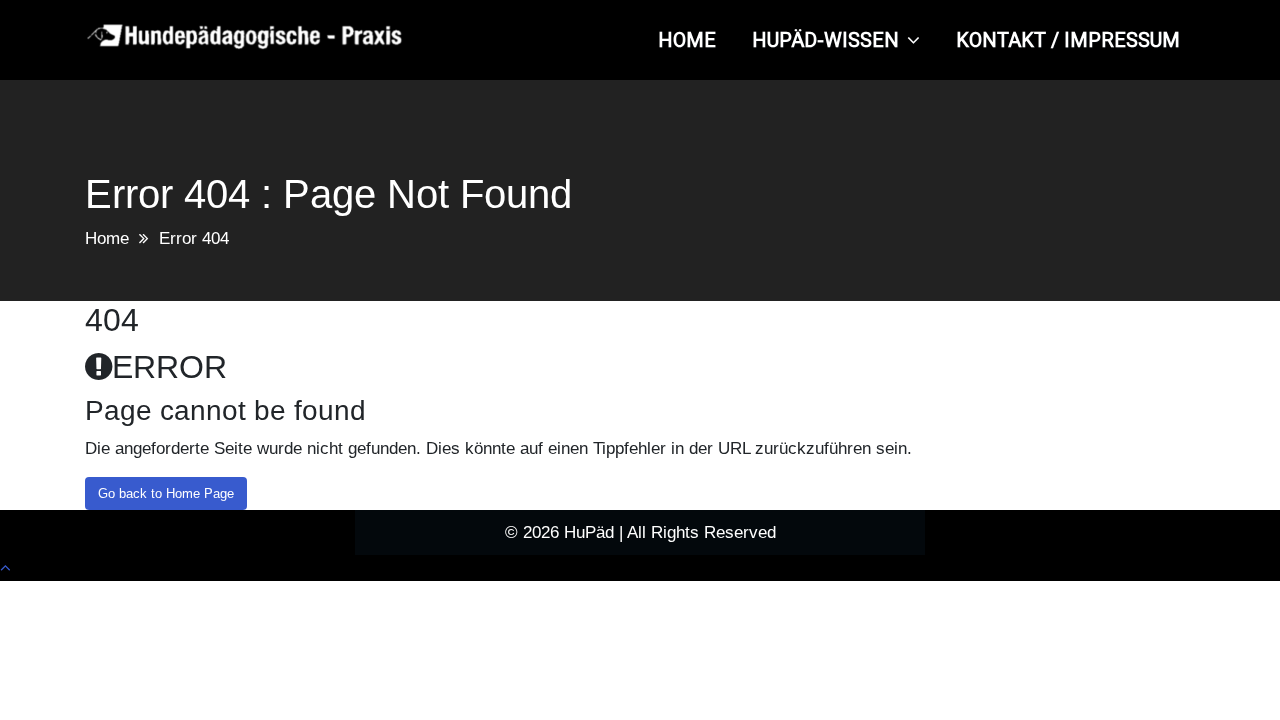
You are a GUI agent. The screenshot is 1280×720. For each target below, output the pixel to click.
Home (107, 238)
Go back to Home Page (166, 493)
